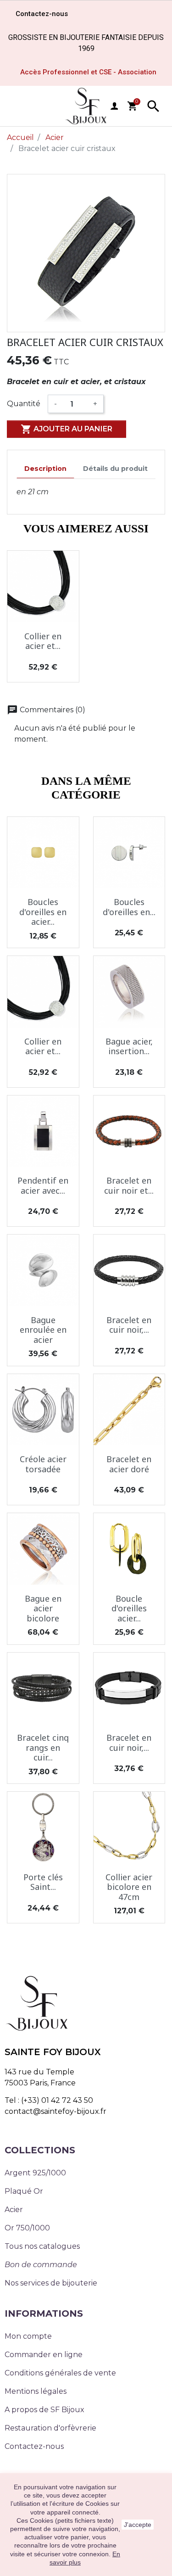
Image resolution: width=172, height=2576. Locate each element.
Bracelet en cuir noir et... (129, 1185)
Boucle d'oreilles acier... (129, 1608)
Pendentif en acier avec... (43, 1185)
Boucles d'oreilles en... (129, 907)
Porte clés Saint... (43, 1882)
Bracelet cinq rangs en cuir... (43, 1747)
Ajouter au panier (67, 429)
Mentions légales (36, 2391)
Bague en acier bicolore (43, 1608)
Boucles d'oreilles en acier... (43, 912)
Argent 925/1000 (35, 2173)
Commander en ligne (44, 2355)
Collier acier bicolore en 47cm (129, 1887)
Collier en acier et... (43, 641)
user (114, 106)
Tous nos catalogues (42, 2246)
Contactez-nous (34, 2446)
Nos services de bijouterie (51, 2283)
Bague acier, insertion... (129, 1046)
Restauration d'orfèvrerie (50, 2428)
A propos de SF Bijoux (44, 2410)
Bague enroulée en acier (43, 1330)
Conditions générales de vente (60, 2373)
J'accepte (138, 2525)
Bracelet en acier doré (129, 1464)
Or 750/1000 (27, 2228)
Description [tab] (45, 469)
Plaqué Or (24, 2191)
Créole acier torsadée (43, 1464)
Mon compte (28, 2336)
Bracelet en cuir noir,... (129, 1325)
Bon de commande (41, 2265)
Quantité (24, 404)
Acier (14, 2210)
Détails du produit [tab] (115, 469)
